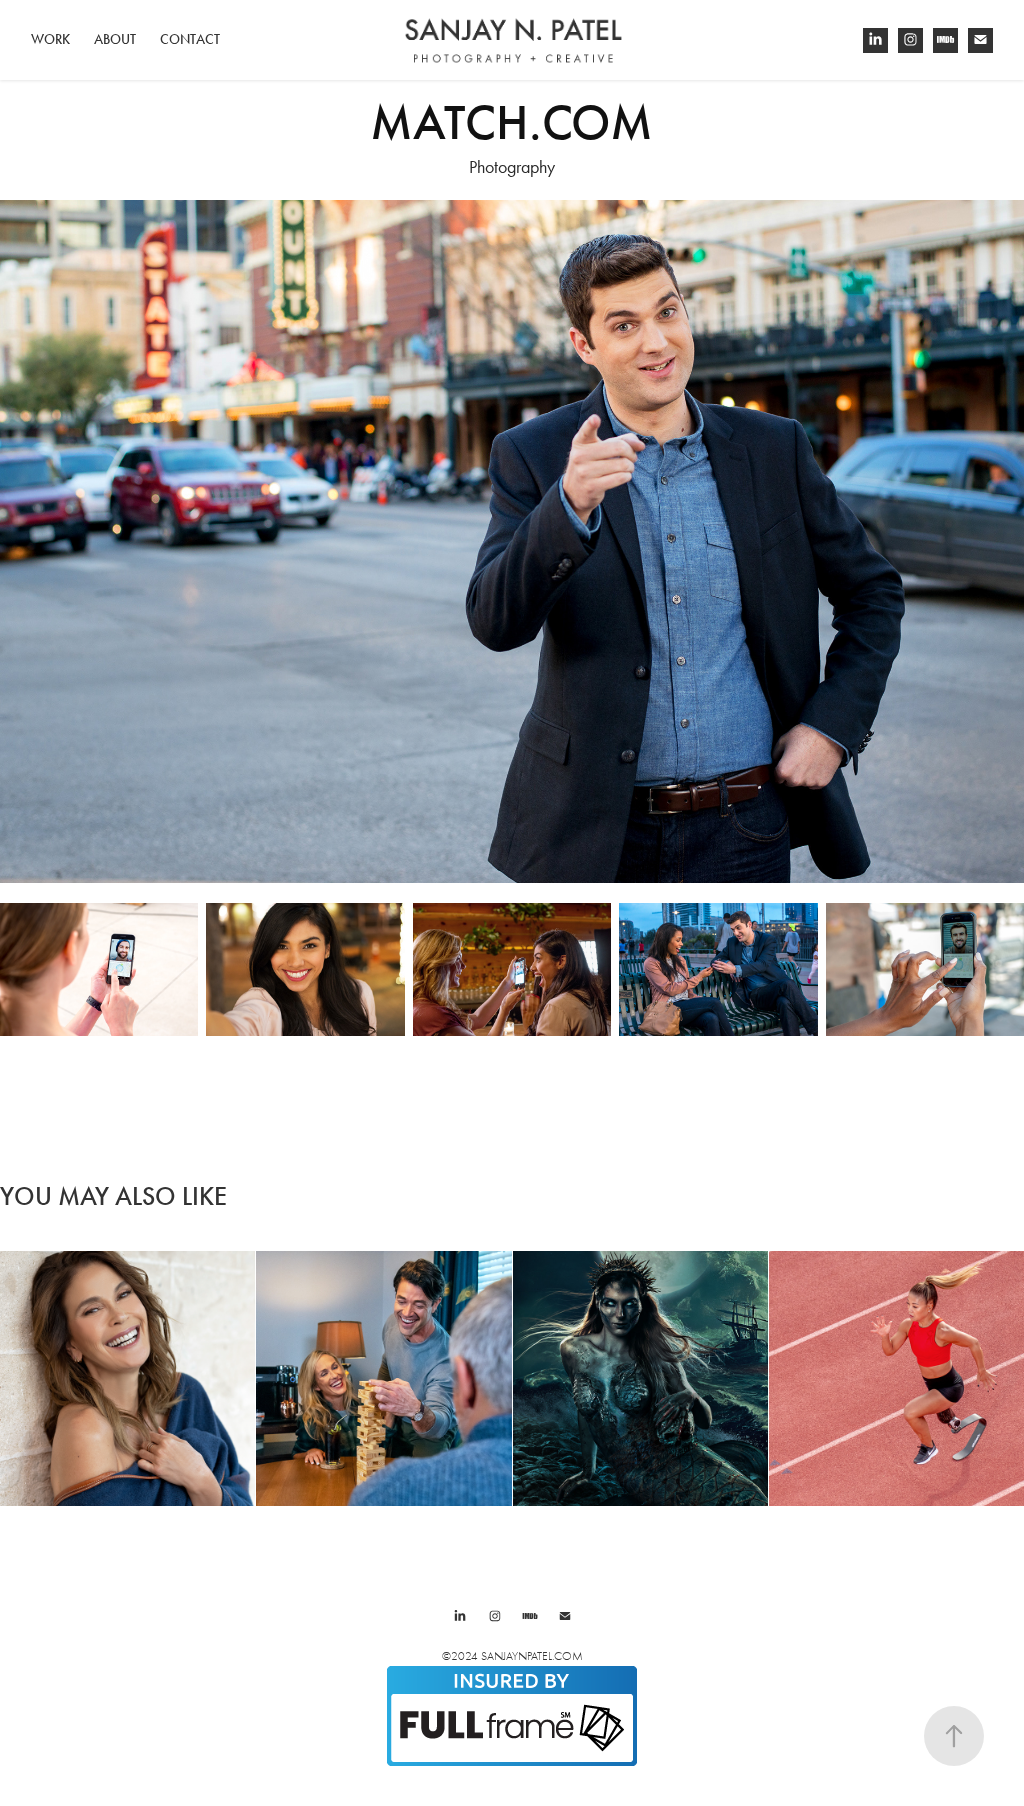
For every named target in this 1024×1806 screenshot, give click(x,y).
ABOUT (115, 39)
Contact (190, 39)
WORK (50, 39)
